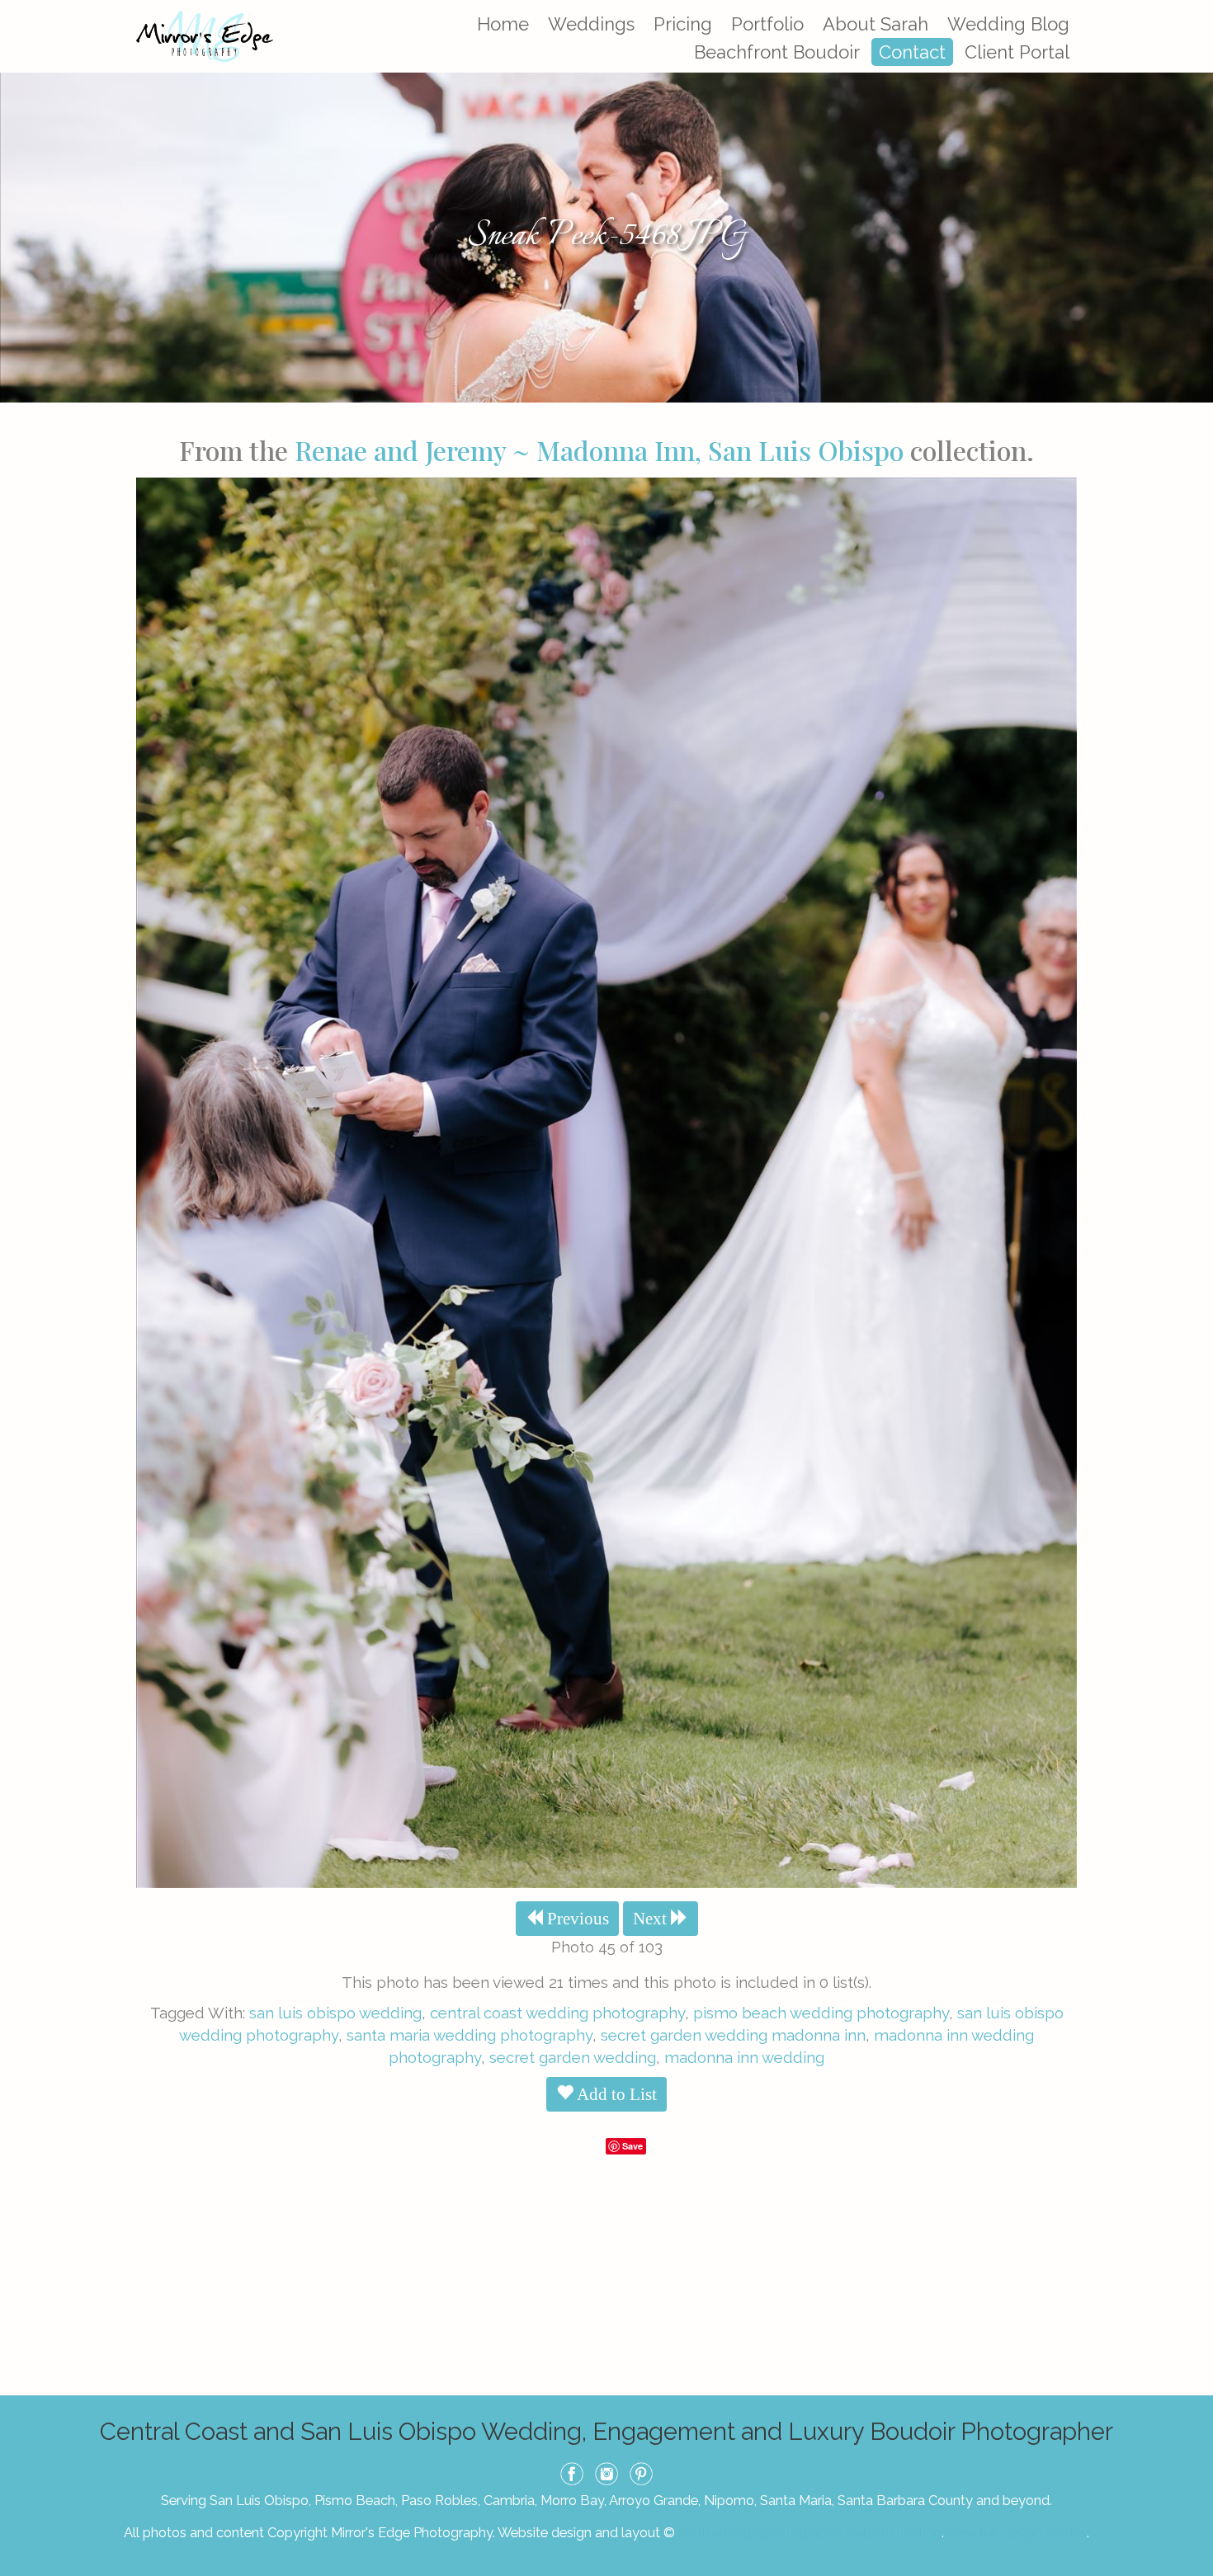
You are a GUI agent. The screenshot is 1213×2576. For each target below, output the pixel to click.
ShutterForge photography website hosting (810, 2532)
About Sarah (876, 24)
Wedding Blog (1008, 24)
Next (652, 1919)
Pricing (683, 24)
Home (503, 24)
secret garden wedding (573, 2057)
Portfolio (767, 24)
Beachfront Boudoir (777, 52)
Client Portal (1017, 52)
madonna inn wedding (744, 2057)
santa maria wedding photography (470, 2035)
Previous (576, 1919)
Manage (1191, 8)
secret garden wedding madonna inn (733, 2035)
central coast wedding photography (557, 2013)
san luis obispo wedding (335, 2013)
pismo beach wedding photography (821, 2013)
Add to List (615, 2094)
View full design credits (1017, 2532)
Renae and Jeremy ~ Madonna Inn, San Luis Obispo (599, 450)
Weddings (591, 24)
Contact (912, 52)
